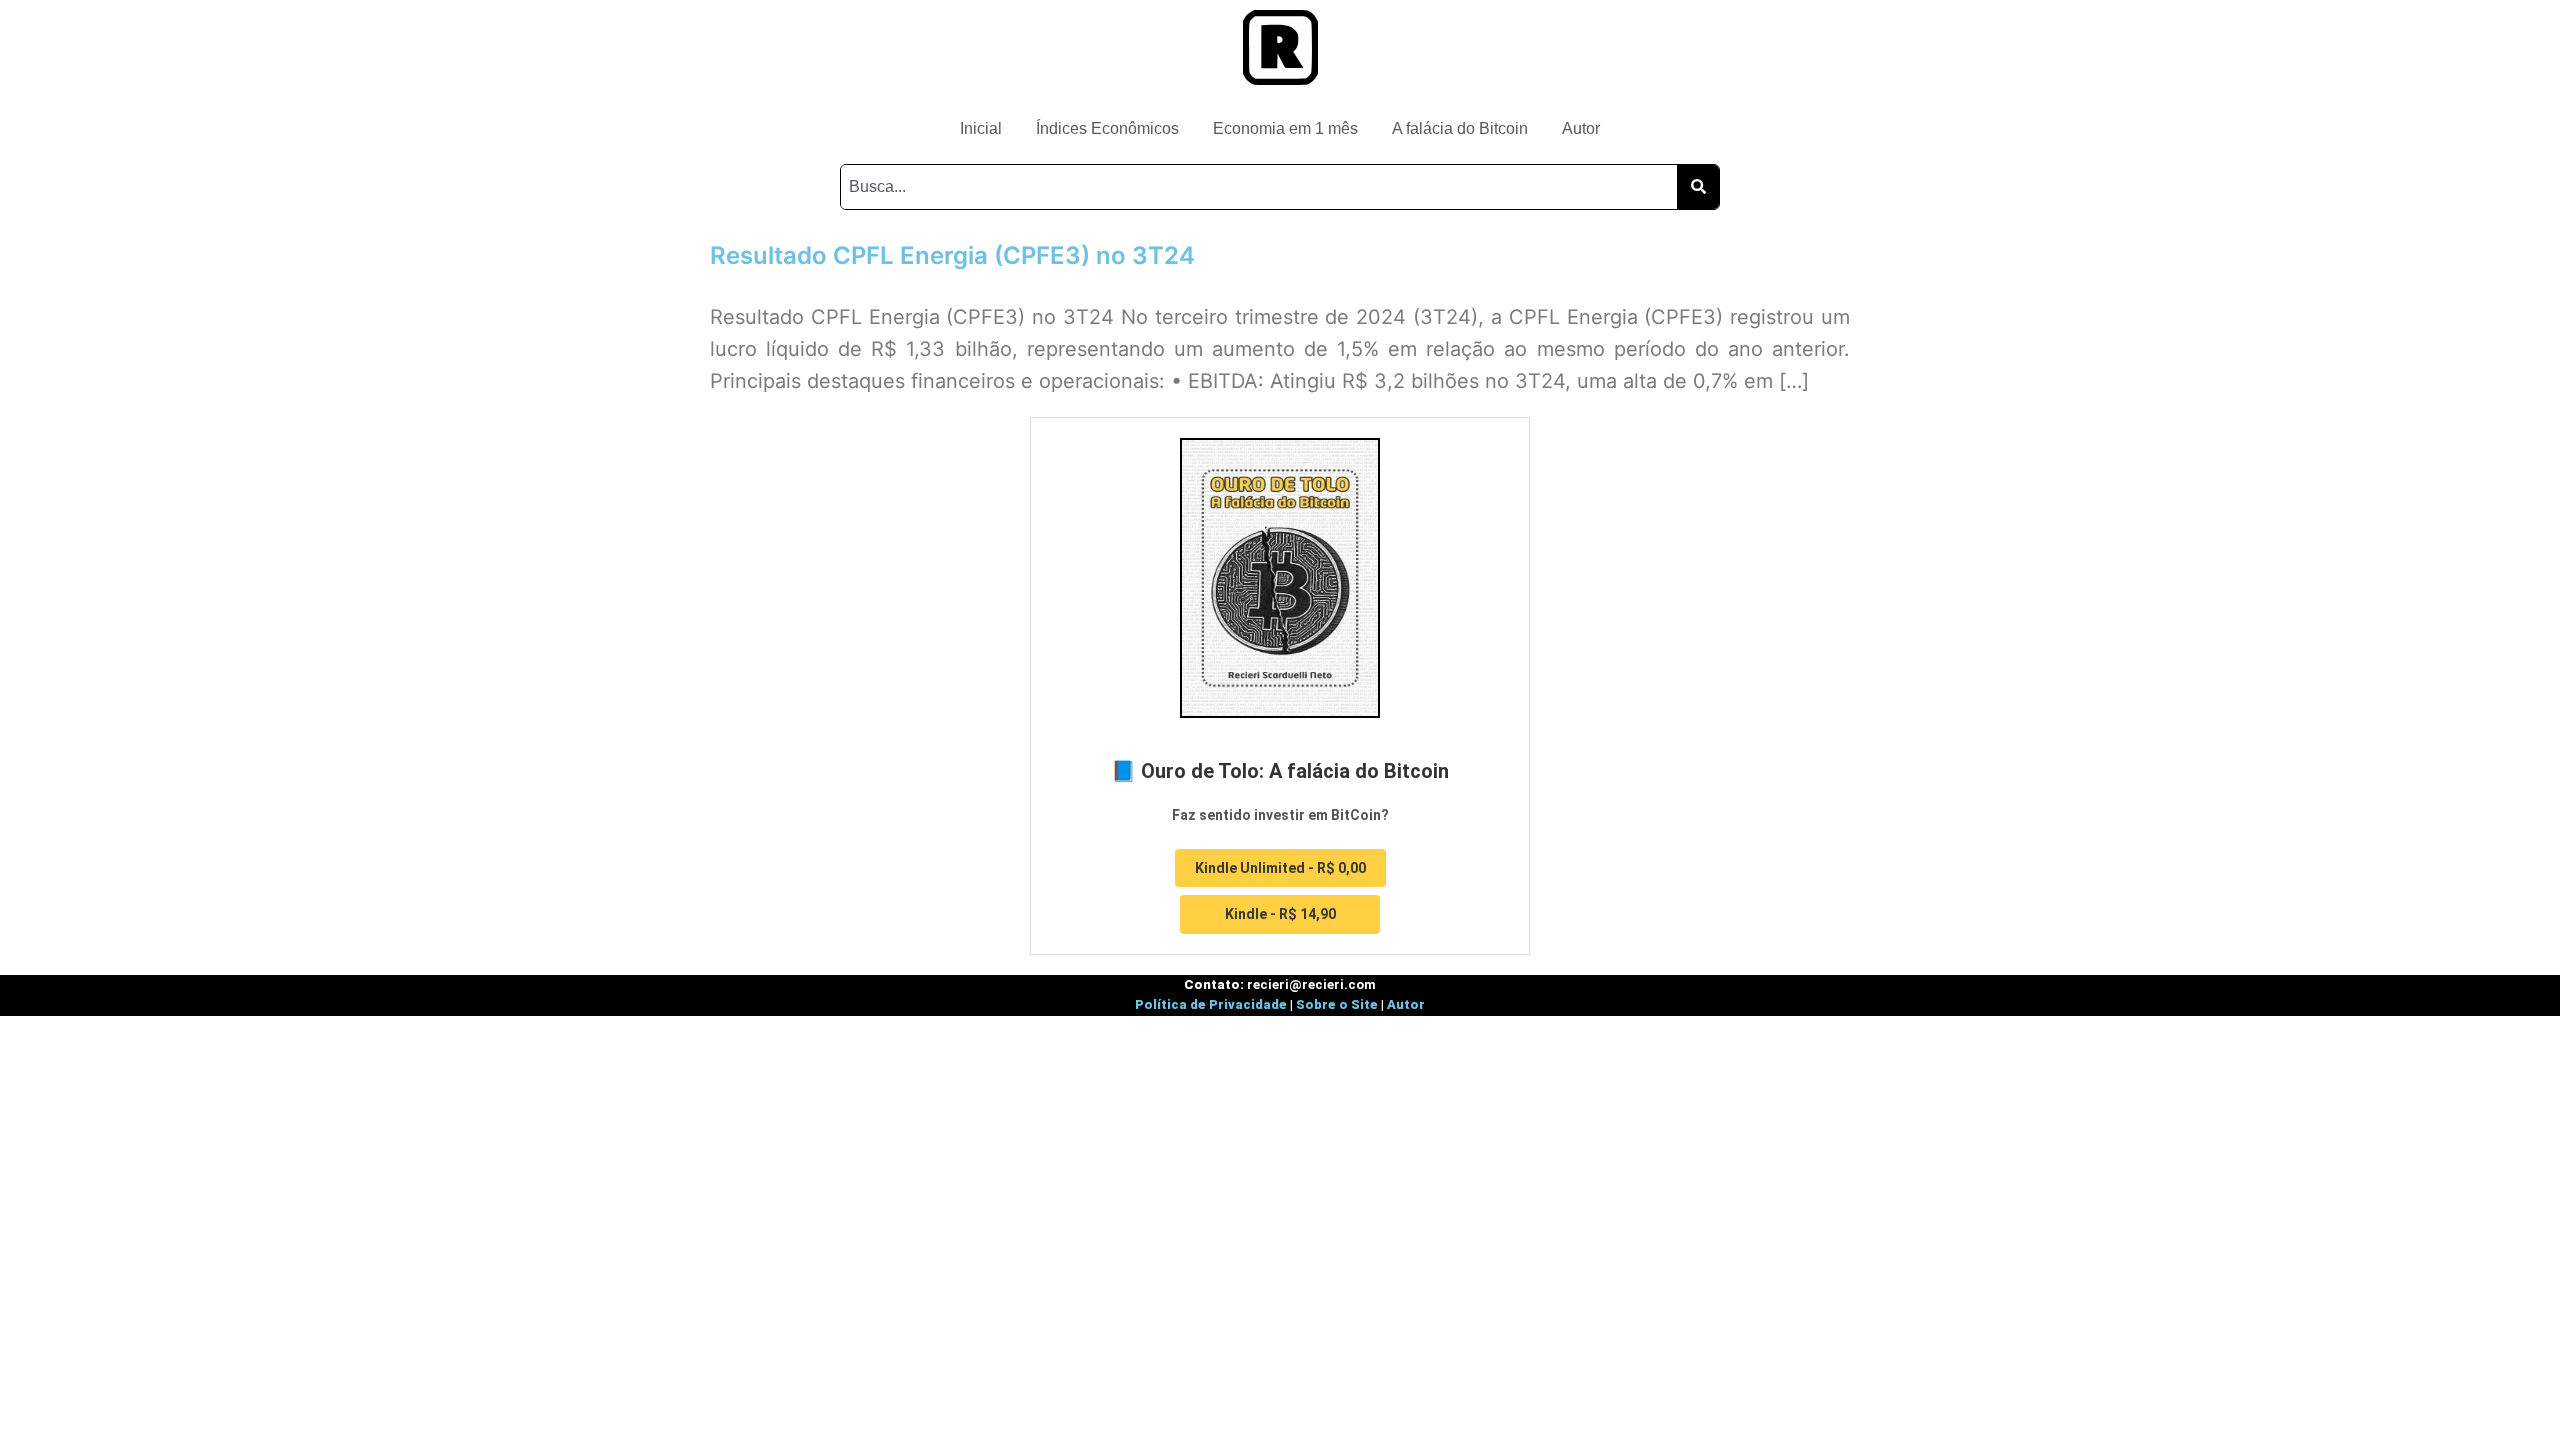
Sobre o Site (1337, 1004)
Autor (1581, 128)
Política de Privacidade (1211, 1004)
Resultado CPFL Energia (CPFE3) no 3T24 (952, 255)
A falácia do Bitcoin (1460, 128)
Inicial (981, 128)
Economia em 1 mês (1285, 128)
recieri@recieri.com (1311, 984)
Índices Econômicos (1107, 128)
